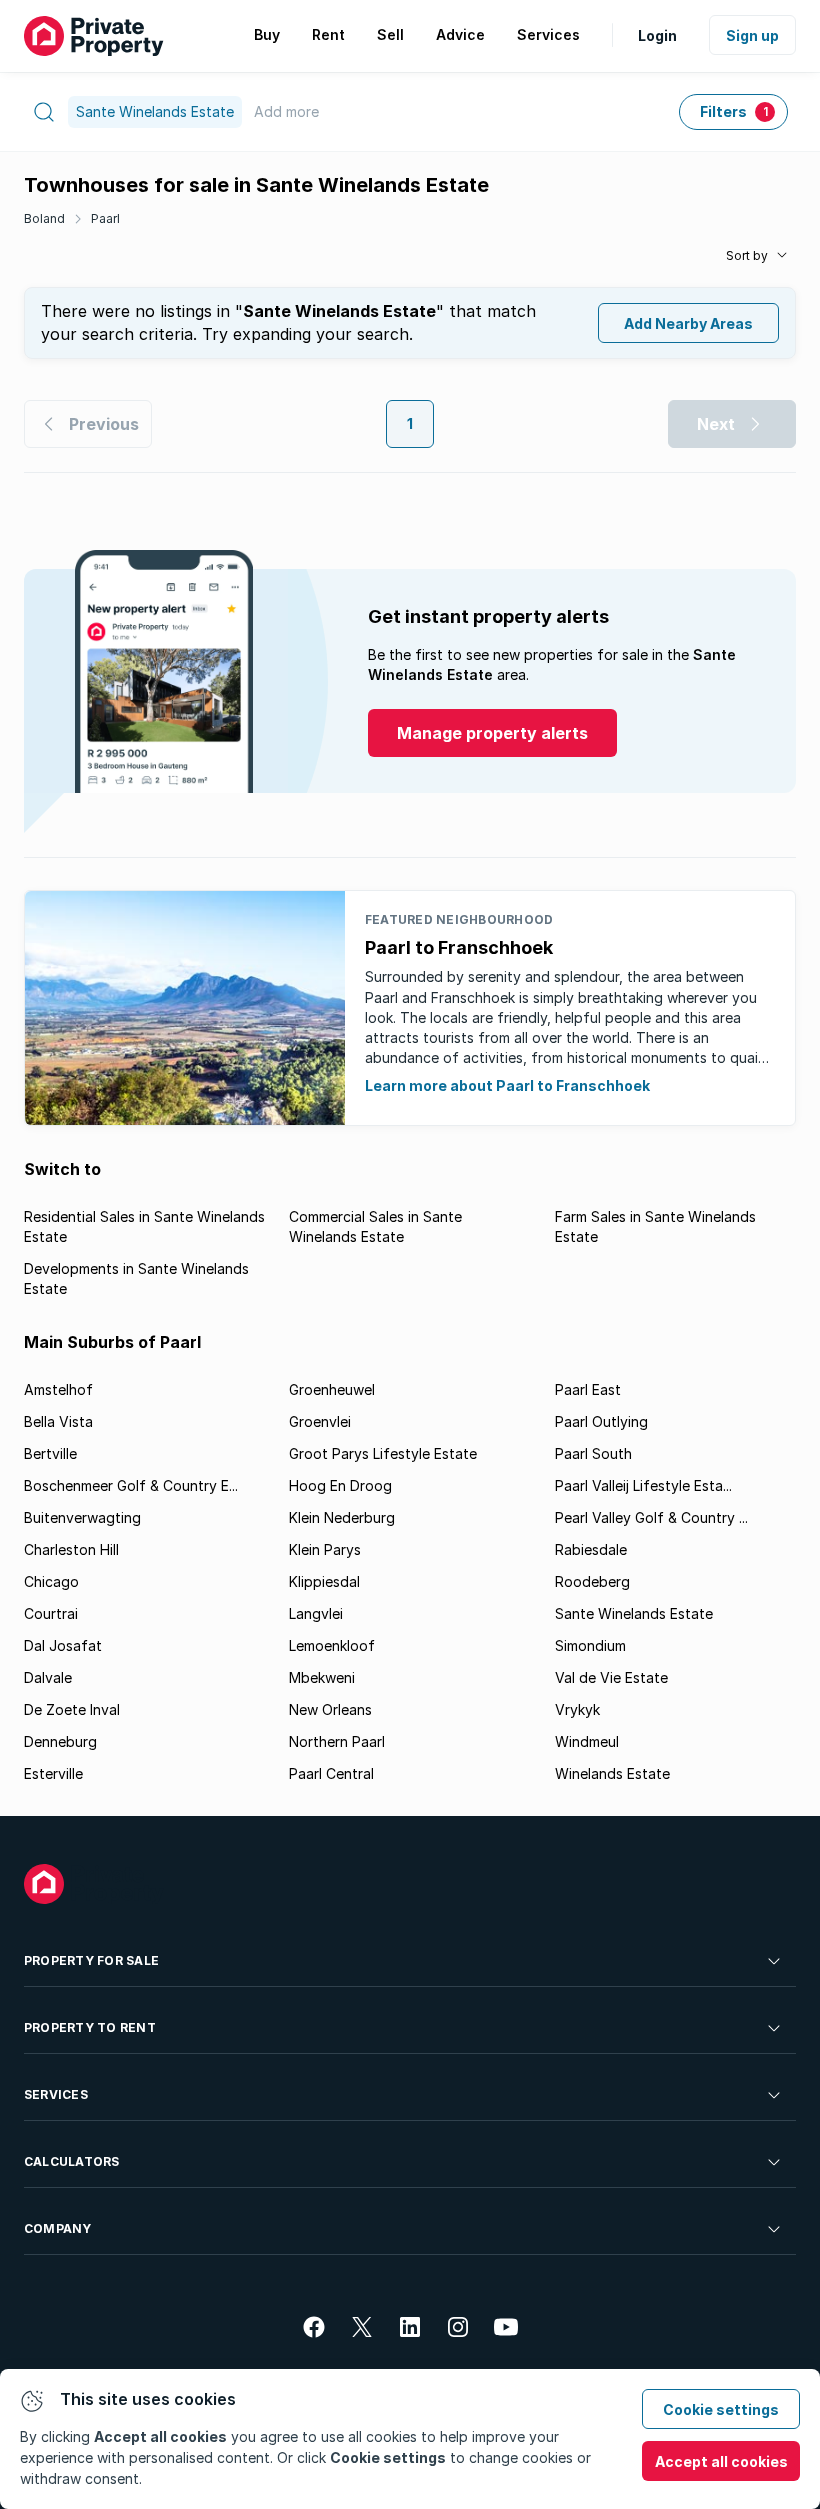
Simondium (590, 1645)
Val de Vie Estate (611, 1677)
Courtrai (51, 1613)
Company (58, 2228)
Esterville (53, 1773)
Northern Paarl (337, 1741)
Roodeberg (592, 1581)
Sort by (747, 255)
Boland (44, 218)
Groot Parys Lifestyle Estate (383, 1453)
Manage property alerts (492, 733)
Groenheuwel (332, 1389)
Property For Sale (91, 1960)
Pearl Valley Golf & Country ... (651, 1517)
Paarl (105, 218)
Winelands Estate (612, 1773)
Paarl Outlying (601, 1421)
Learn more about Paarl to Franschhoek (507, 1085)
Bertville (50, 1453)
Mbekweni (322, 1677)
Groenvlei (320, 1421)
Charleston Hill (71, 1549)
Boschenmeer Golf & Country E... (131, 1485)
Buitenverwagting (82, 1517)
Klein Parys (325, 1549)
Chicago (51, 1581)
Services (56, 2094)
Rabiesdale (591, 1549)
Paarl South (593, 1453)
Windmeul (587, 1741)
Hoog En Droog (340, 1485)
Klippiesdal (324, 1581)
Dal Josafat (63, 1645)
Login (657, 35)
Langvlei (316, 1613)
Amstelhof (58, 1389)
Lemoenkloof (332, 1645)
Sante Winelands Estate (634, 1613)
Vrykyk (577, 1709)
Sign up (752, 35)
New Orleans (330, 1709)
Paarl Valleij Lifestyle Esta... (643, 1485)
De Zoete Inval (72, 1709)
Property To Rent (90, 2027)
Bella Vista (58, 1421)
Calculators (72, 2161)
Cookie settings (721, 2409)
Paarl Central (331, 1773)
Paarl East (588, 1389)
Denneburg (60, 1741)
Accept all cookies (721, 2461)
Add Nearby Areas (688, 323)
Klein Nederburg (342, 1517)
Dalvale (48, 1677)
